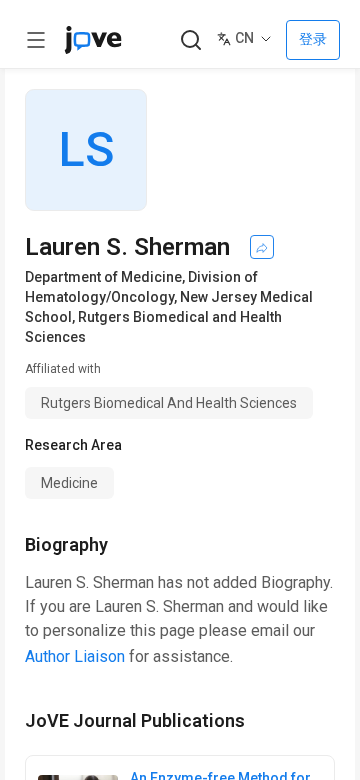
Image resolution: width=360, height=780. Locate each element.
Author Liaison (75, 656)
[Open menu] (36, 40)
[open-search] (190, 40)
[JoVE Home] (93, 40)
